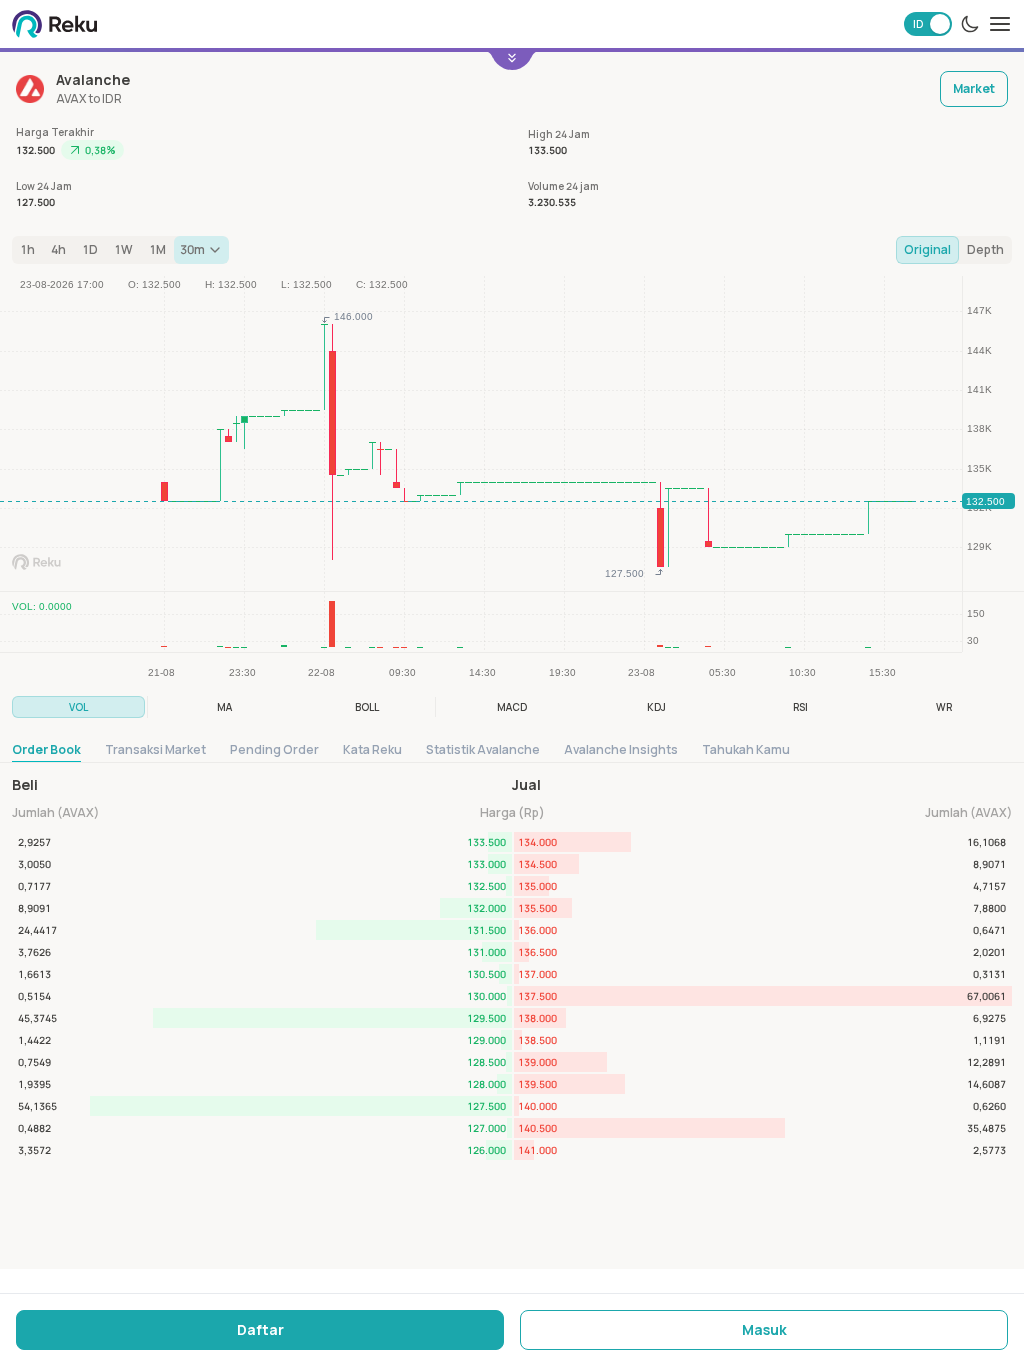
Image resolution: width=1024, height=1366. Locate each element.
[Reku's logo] (54, 24)
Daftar (260, 1329)
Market (974, 88)
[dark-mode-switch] (970, 24)
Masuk (764, 1329)
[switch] (928, 24)
